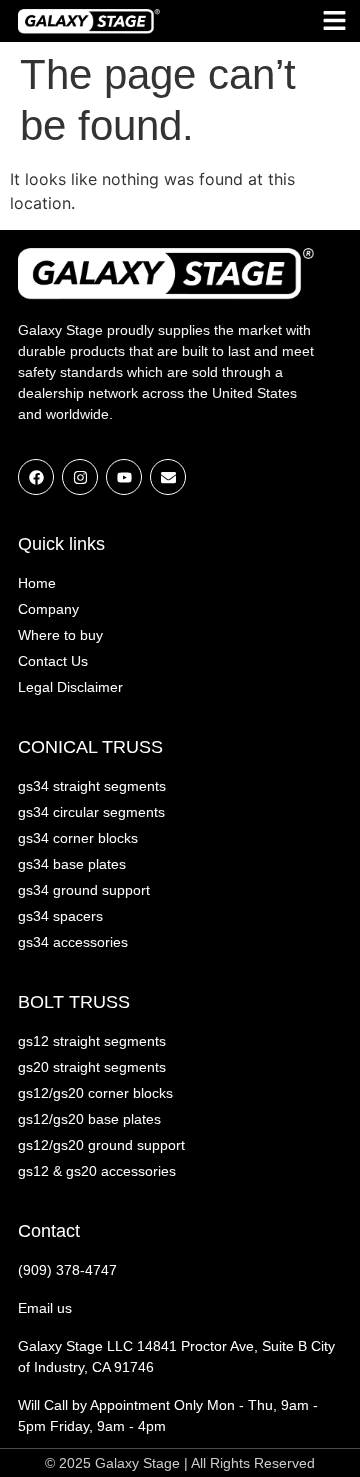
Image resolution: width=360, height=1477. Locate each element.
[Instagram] (80, 477)
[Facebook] (36, 477)
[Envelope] (168, 477)
